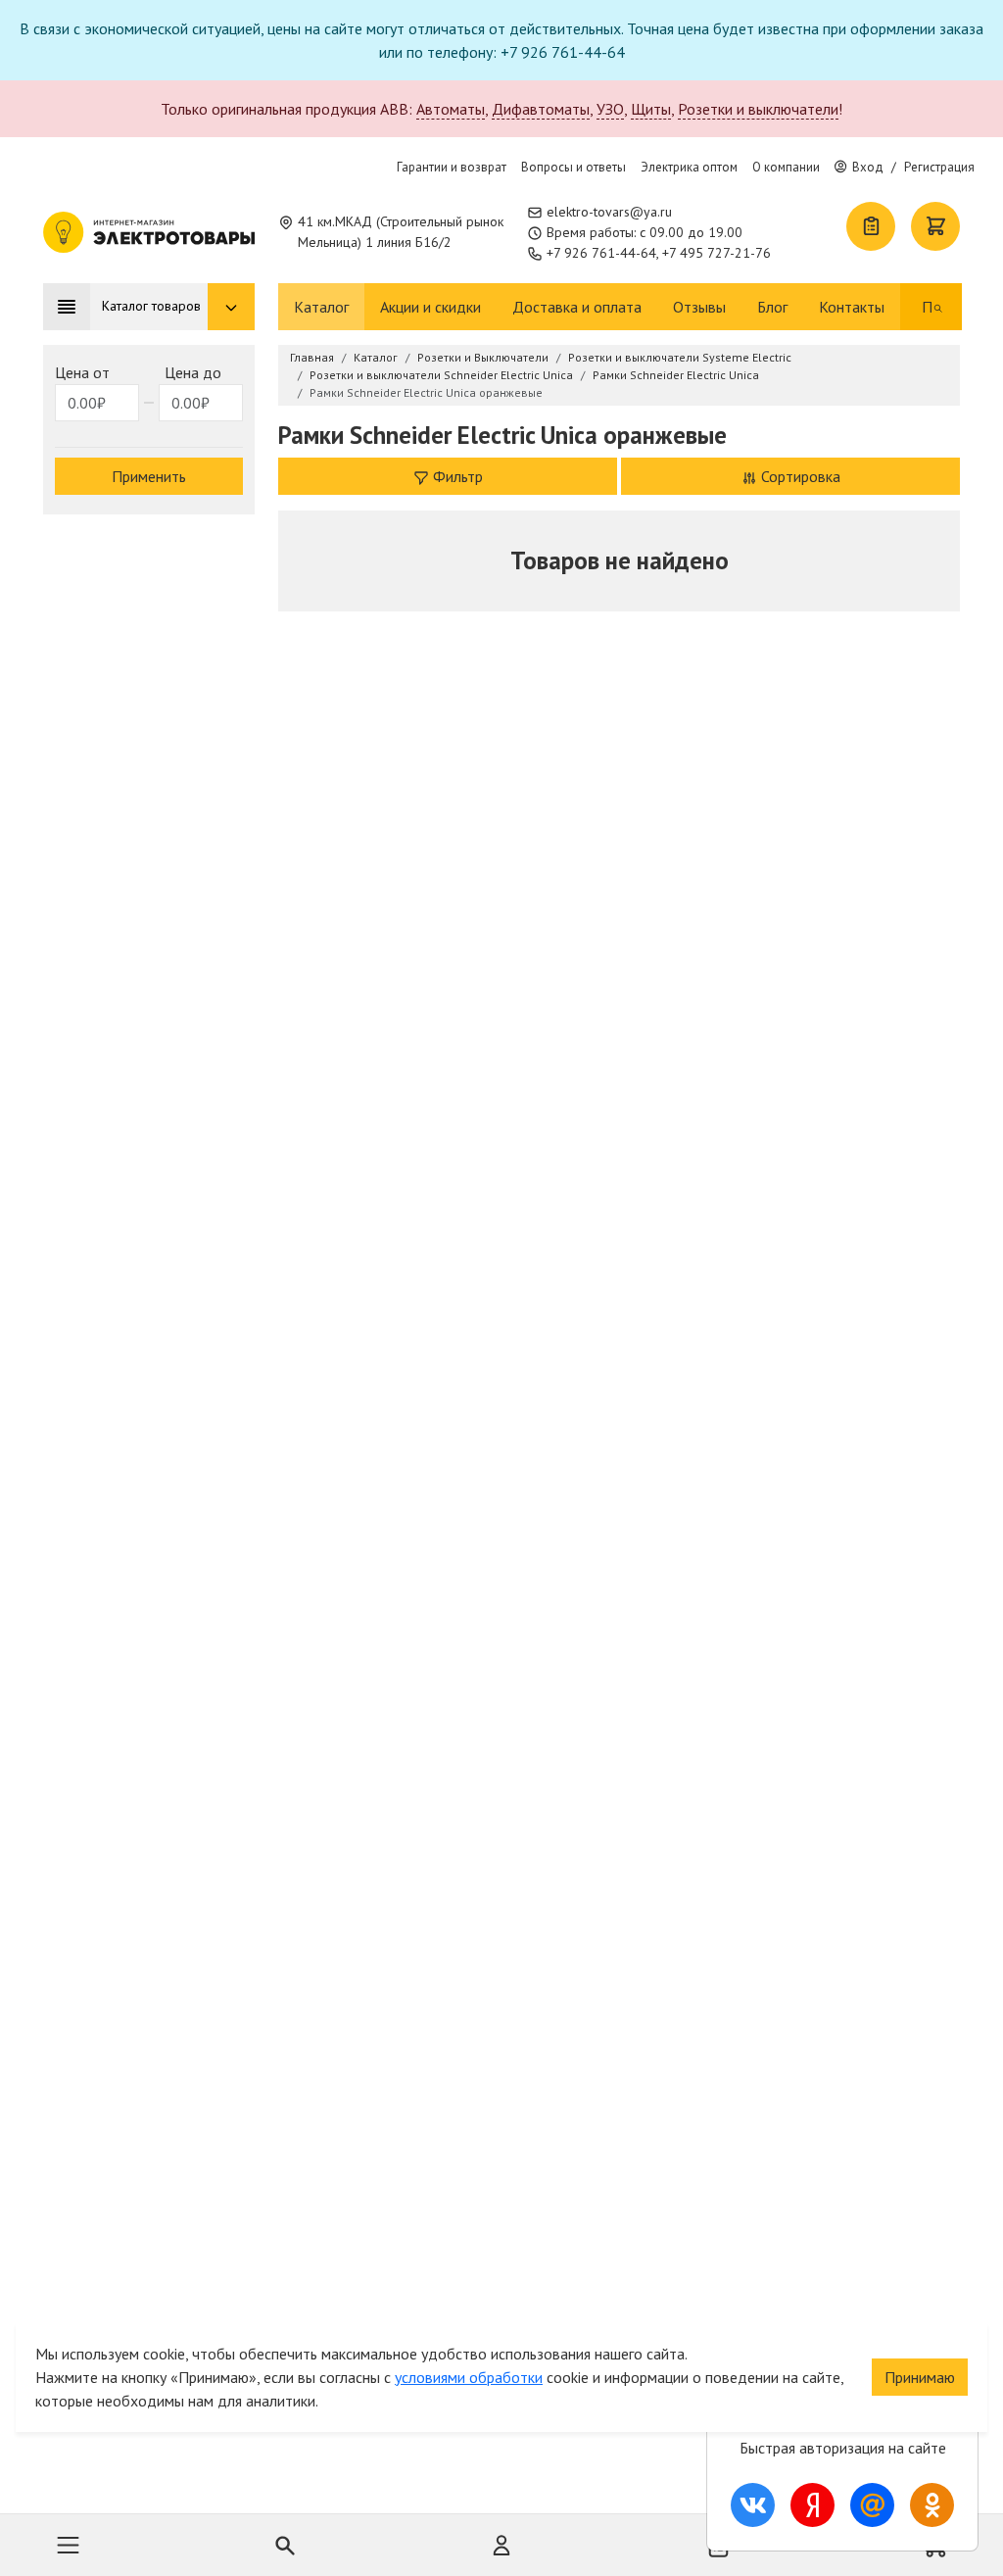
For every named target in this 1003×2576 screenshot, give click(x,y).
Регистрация (939, 167)
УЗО (610, 109)
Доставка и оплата (577, 307)
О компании (786, 167)
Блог (772, 307)
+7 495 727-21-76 (716, 253)
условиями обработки (469, 2377)
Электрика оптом (689, 167)
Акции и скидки (430, 307)
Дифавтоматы (541, 109)
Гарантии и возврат (452, 167)
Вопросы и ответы (573, 167)
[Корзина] (935, 226)
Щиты (651, 109)
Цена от (82, 372)
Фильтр (456, 476)
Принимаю (920, 2377)
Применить (149, 476)
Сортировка (799, 476)
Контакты (852, 307)
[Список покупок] (871, 226)
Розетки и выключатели (758, 109)
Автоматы (451, 109)
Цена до (193, 372)
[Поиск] (938, 307)
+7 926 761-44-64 (601, 253)
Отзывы (699, 307)
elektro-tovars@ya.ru (609, 212)
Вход (868, 167)
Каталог (321, 307)
